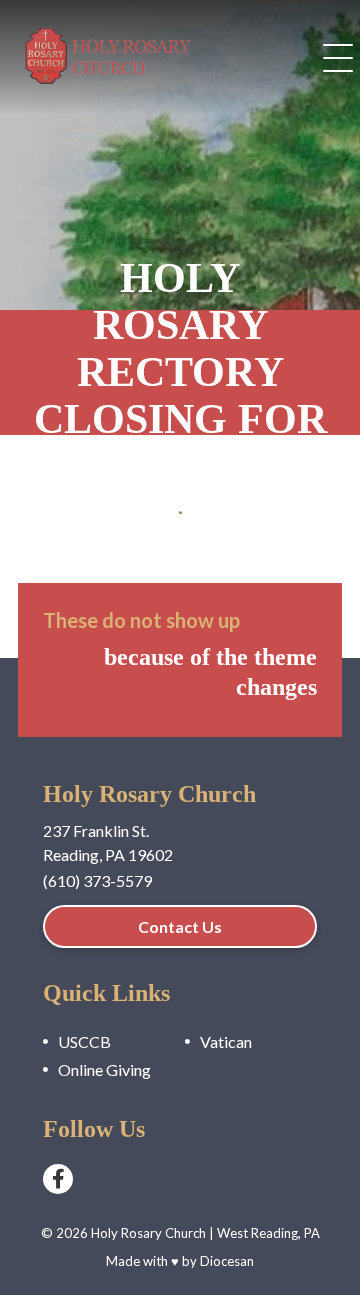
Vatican (226, 1041)
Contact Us (180, 926)
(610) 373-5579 (97, 880)
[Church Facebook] (58, 1179)
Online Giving (104, 1069)
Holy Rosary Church (148, 1233)
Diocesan (227, 1261)
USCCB (84, 1041)
